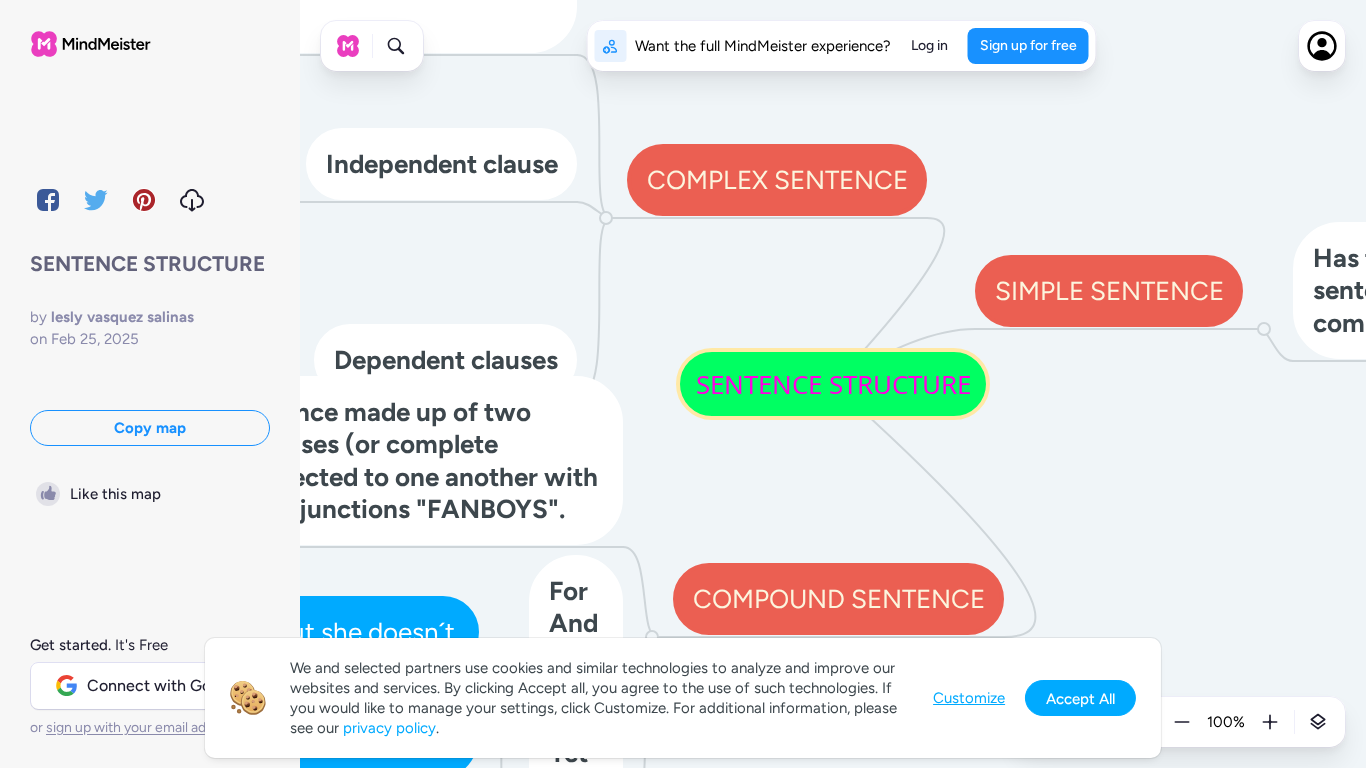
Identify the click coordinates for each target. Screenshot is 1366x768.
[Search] (396, 46)
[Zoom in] (1270, 722)
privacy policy (389, 728)
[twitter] (96, 200)
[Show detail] (1318, 722)
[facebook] (48, 200)
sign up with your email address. (145, 727)
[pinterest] (144, 200)
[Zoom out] (1182, 722)
